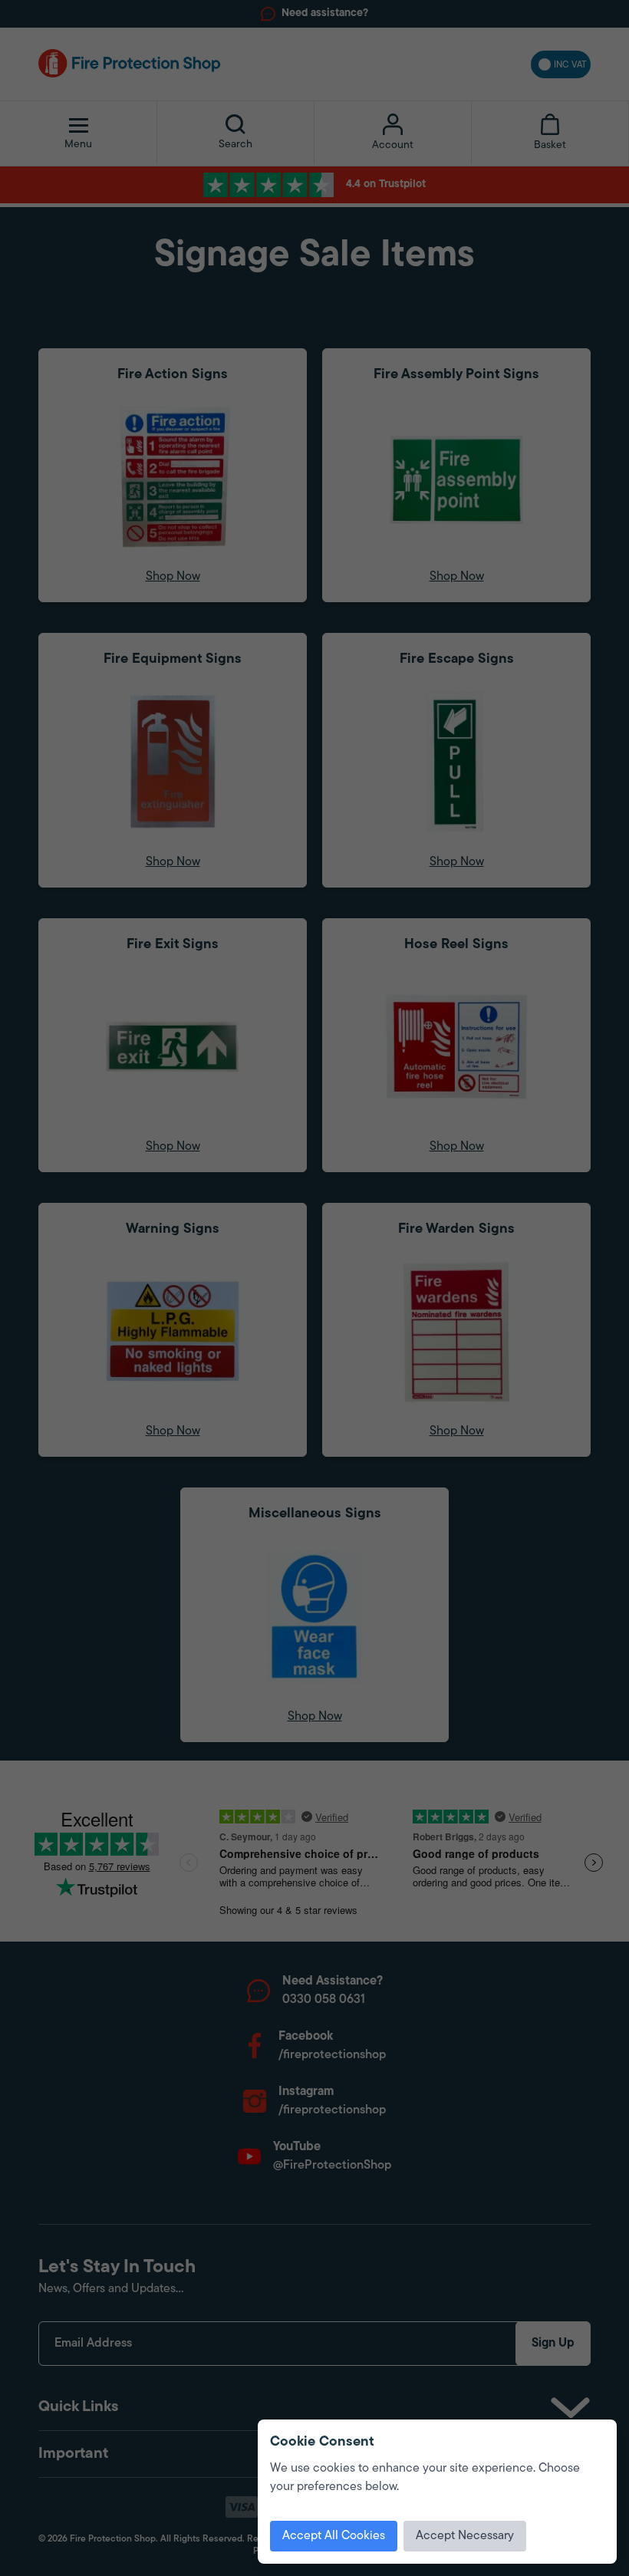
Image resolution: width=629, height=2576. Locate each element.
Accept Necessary (465, 2536)
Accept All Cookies (334, 2536)
